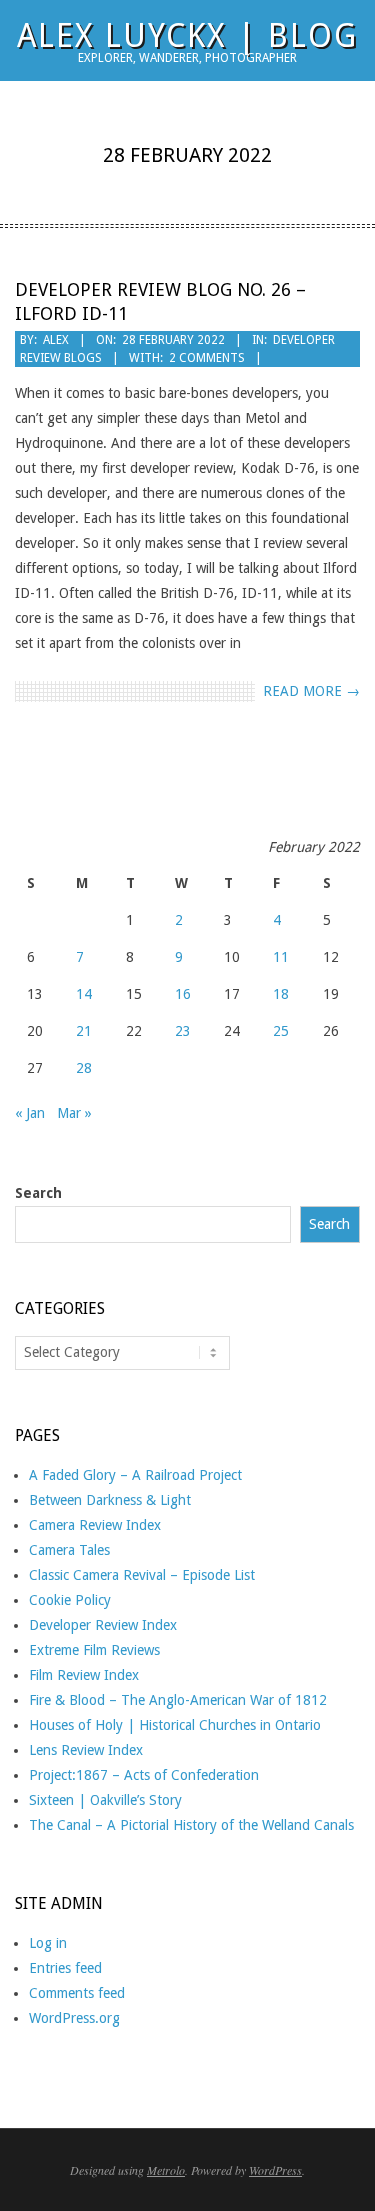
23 (183, 1031)
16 (183, 994)
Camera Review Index (95, 1525)
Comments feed (77, 1993)
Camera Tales (69, 1550)
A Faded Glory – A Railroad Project (135, 1475)
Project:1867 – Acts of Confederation (144, 1775)
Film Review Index (84, 1675)
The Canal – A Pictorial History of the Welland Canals (191, 1825)
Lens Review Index (86, 1750)
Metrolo (166, 2170)
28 (84, 1068)
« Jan (30, 1113)
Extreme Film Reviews (94, 1650)
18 (281, 994)
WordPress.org (74, 2018)
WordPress (275, 2170)
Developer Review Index (103, 1625)
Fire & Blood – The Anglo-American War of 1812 (178, 1700)
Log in (48, 1943)
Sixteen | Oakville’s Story (105, 1800)
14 (84, 994)
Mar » (74, 1113)
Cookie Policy (70, 1600)
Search (38, 1193)
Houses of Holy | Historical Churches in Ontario (175, 1725)
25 (281, 1031)
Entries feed (65, 1968)
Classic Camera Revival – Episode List (142, 1575)
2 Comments (207, 358)
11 (281, 957)
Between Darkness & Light (110, 1500)
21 (84, 1031)
